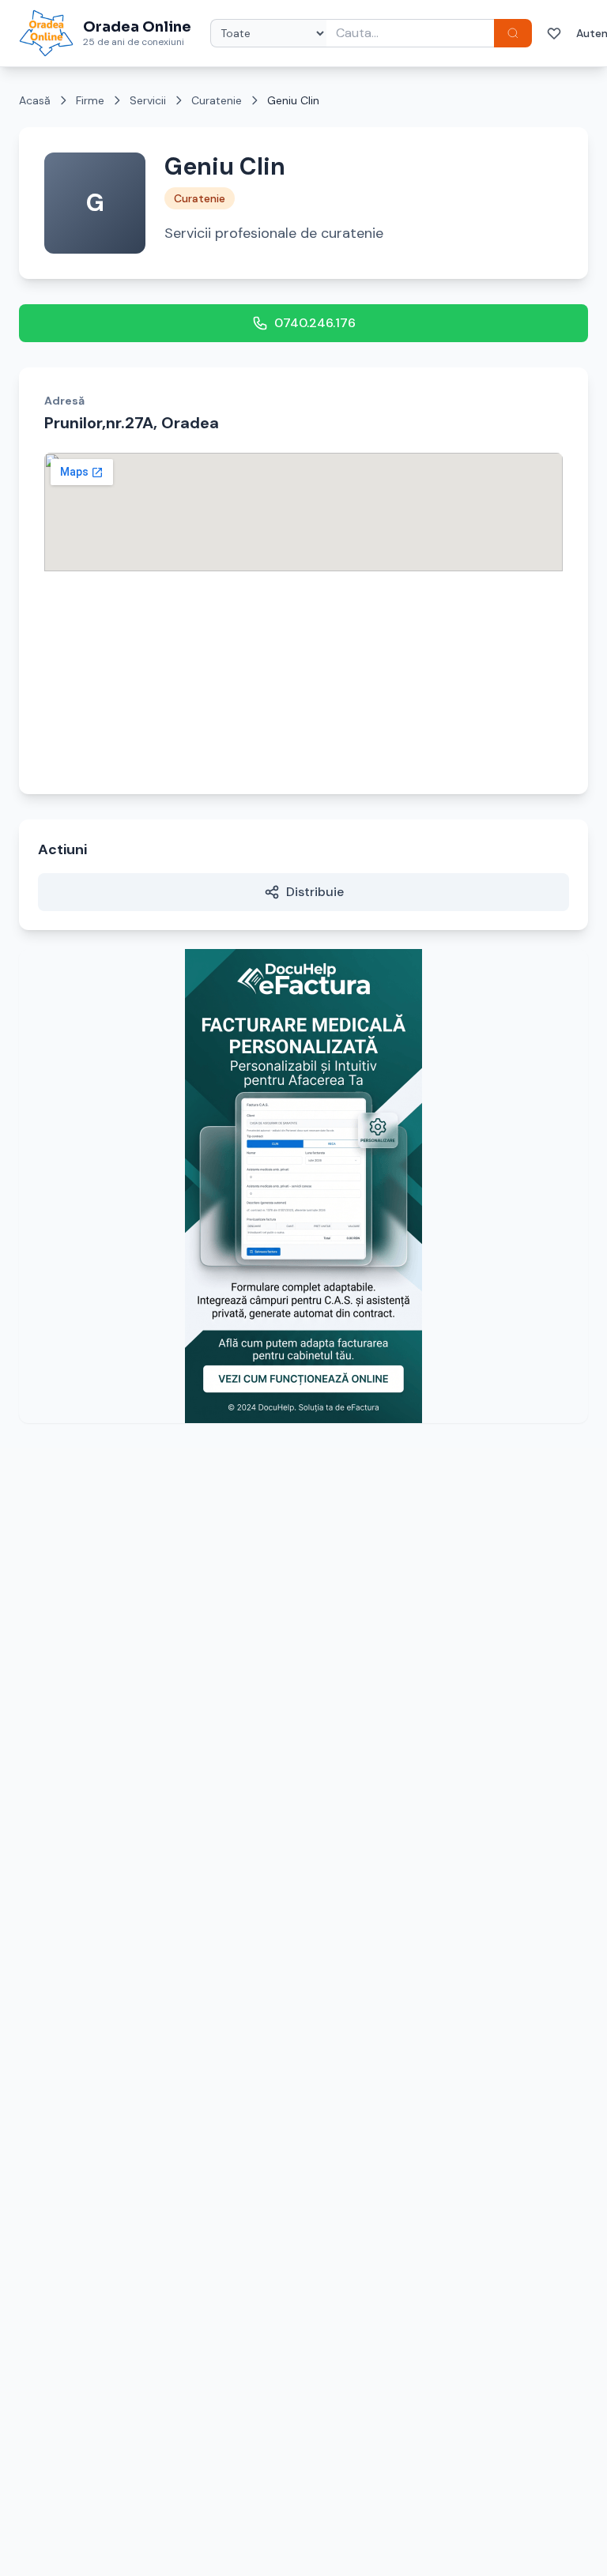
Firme (90, 100)
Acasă (35, 100)
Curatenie (217, 100)
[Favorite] (554, 33)
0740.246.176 (315, 323)
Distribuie (315, 892)
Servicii (148, 100)
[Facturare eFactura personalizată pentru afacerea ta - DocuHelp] (303, 1186)
